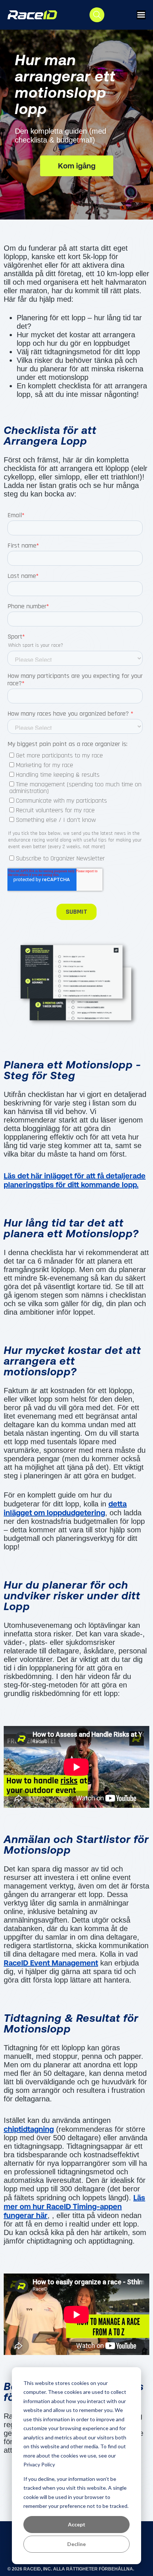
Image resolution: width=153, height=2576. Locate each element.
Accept (77, 2524)
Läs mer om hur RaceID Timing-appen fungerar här (74, 2206)
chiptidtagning (29, 2129)
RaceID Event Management (51, 1963)
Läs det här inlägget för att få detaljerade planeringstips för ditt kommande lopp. (75, 1180)
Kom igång (77, 166)
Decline (76, 2544)
